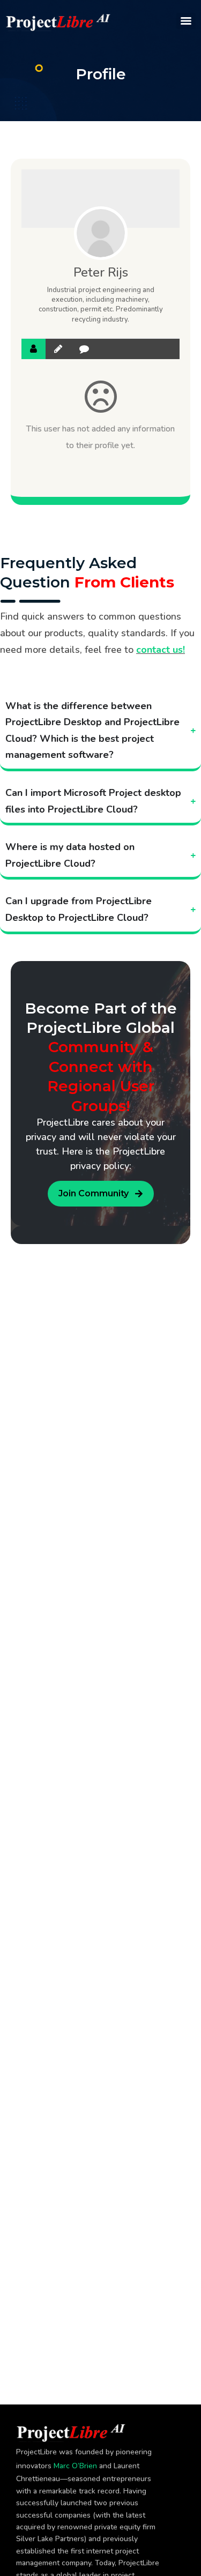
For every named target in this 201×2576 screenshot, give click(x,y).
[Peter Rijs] (101, 233)
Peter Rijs (101, 272)
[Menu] (186, 21)
